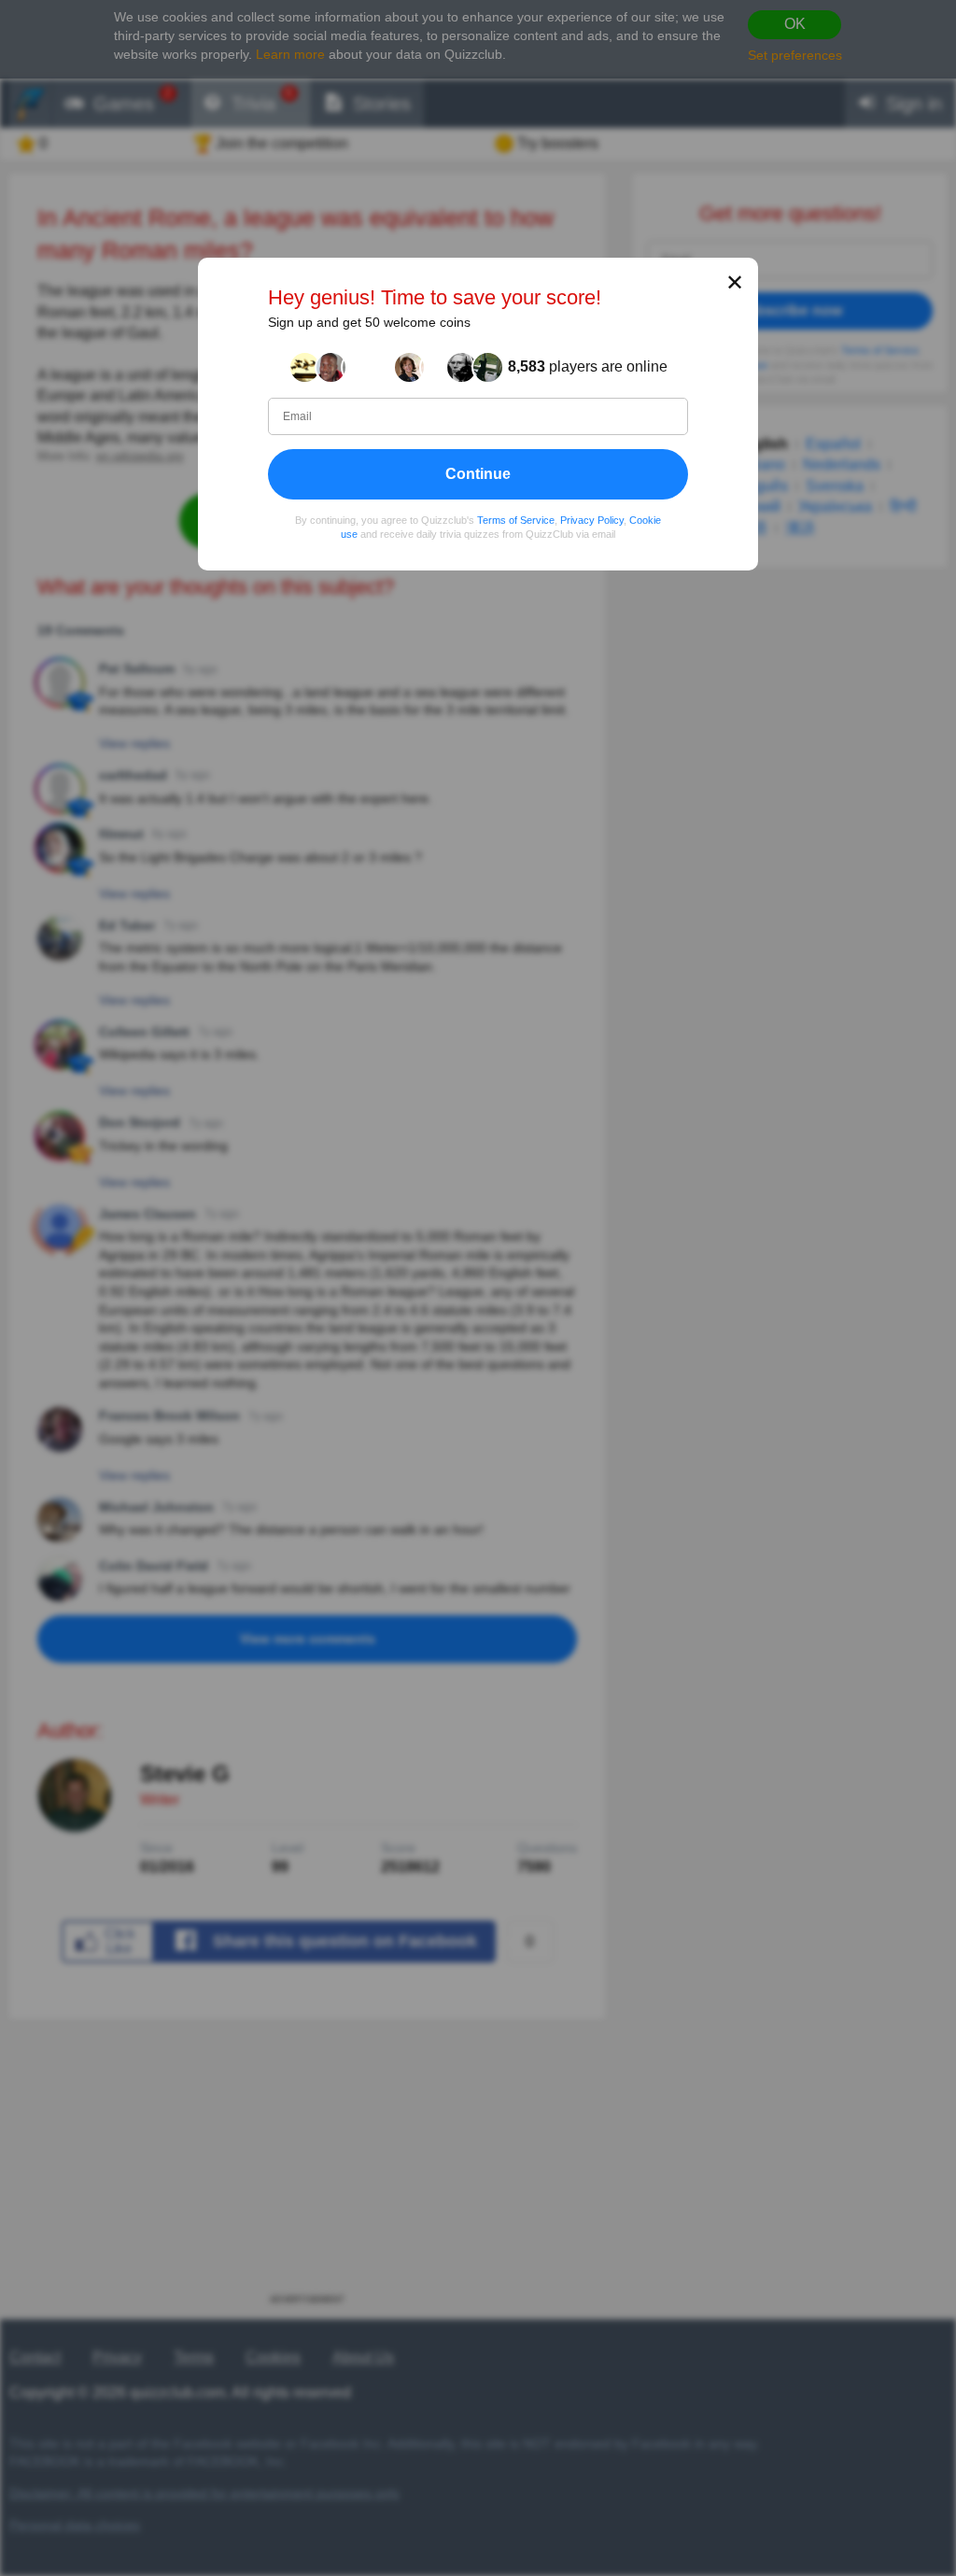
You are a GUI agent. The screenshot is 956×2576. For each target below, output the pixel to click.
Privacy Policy (592, 520)
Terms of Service (516, 520)
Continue (478, 474)
